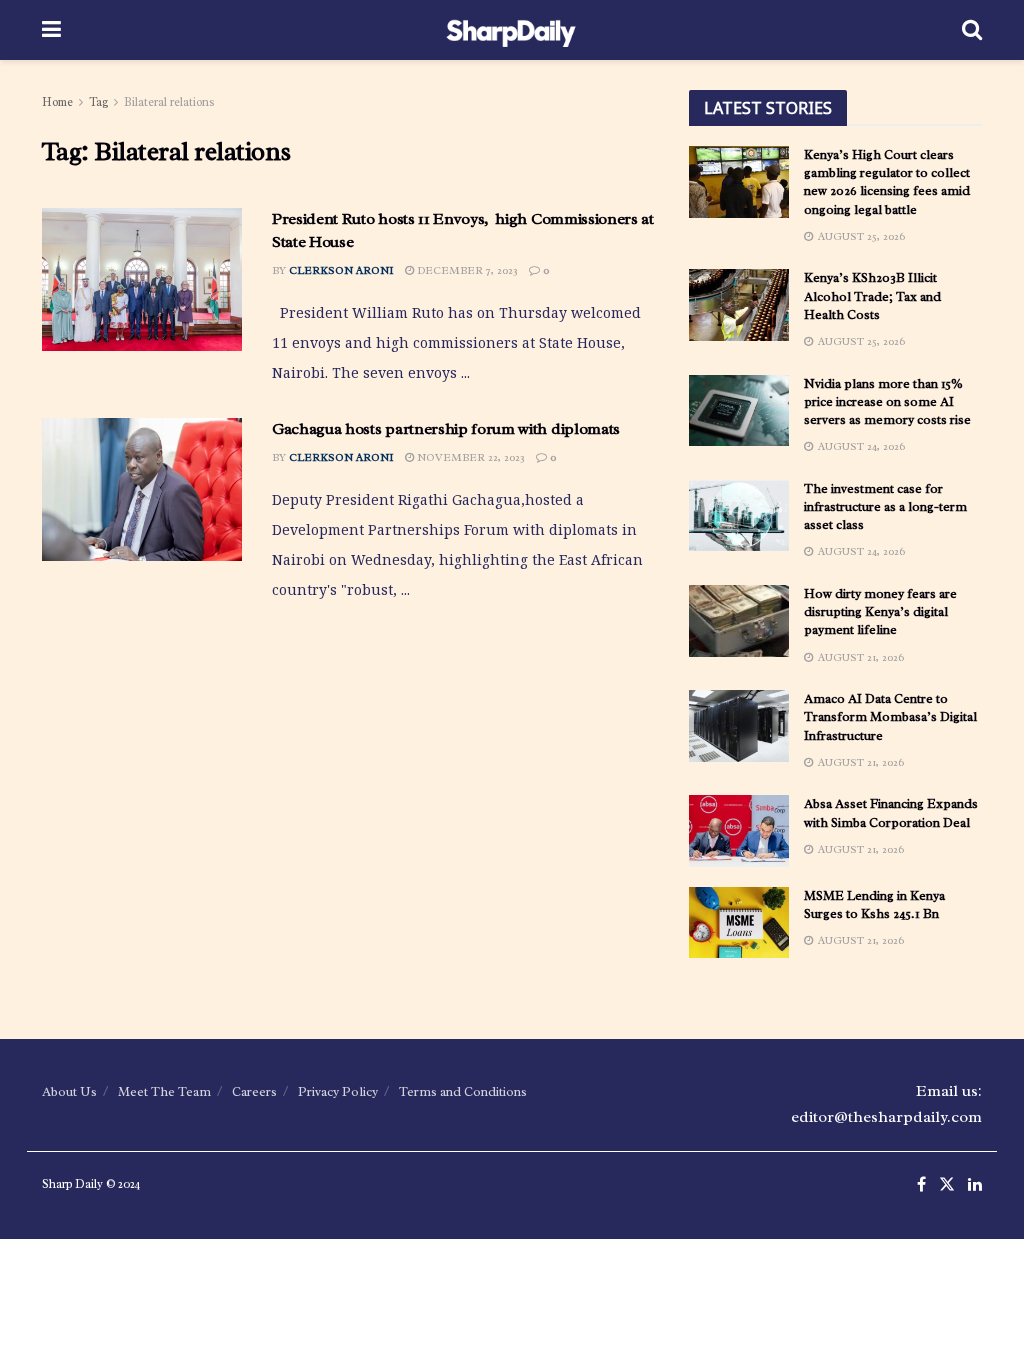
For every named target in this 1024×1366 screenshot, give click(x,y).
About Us (69, 1091)
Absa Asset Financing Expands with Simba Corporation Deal (891, 812)
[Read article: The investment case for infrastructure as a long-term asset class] (739, 516)
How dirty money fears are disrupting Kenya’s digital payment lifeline (880, 611)
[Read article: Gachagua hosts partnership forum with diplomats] (142, 489)
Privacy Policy (338, 1091)
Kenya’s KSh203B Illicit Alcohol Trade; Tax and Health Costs (872, 295)
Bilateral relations (169, 102)
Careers (254, 1091)
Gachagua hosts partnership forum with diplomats (446, 429)
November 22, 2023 (469, 457)
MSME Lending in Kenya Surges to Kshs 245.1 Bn (874, 904)
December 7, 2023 (466, 270)
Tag (98, 102)
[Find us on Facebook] (921, 1185)
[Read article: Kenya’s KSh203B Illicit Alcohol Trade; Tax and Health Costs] (739, 305)
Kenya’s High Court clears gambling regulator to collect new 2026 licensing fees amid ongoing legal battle (887, 182)
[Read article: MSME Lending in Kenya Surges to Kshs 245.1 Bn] (739, 923)
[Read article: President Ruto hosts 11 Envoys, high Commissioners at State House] (142, 279)
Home (57, 102)
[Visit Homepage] (511, 30)
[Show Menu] (51, 30)
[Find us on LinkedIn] (975, 1185)
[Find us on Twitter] (947, 1185)
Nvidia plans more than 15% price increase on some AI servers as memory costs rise (887, 401)
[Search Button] (972, 30)
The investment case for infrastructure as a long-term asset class (885, 506)
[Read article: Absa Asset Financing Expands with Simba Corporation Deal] (739, 831)
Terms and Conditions (463, 1091)
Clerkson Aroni (341, 270)
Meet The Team (164, 1091)
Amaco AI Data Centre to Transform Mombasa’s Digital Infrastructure (890, 716)
